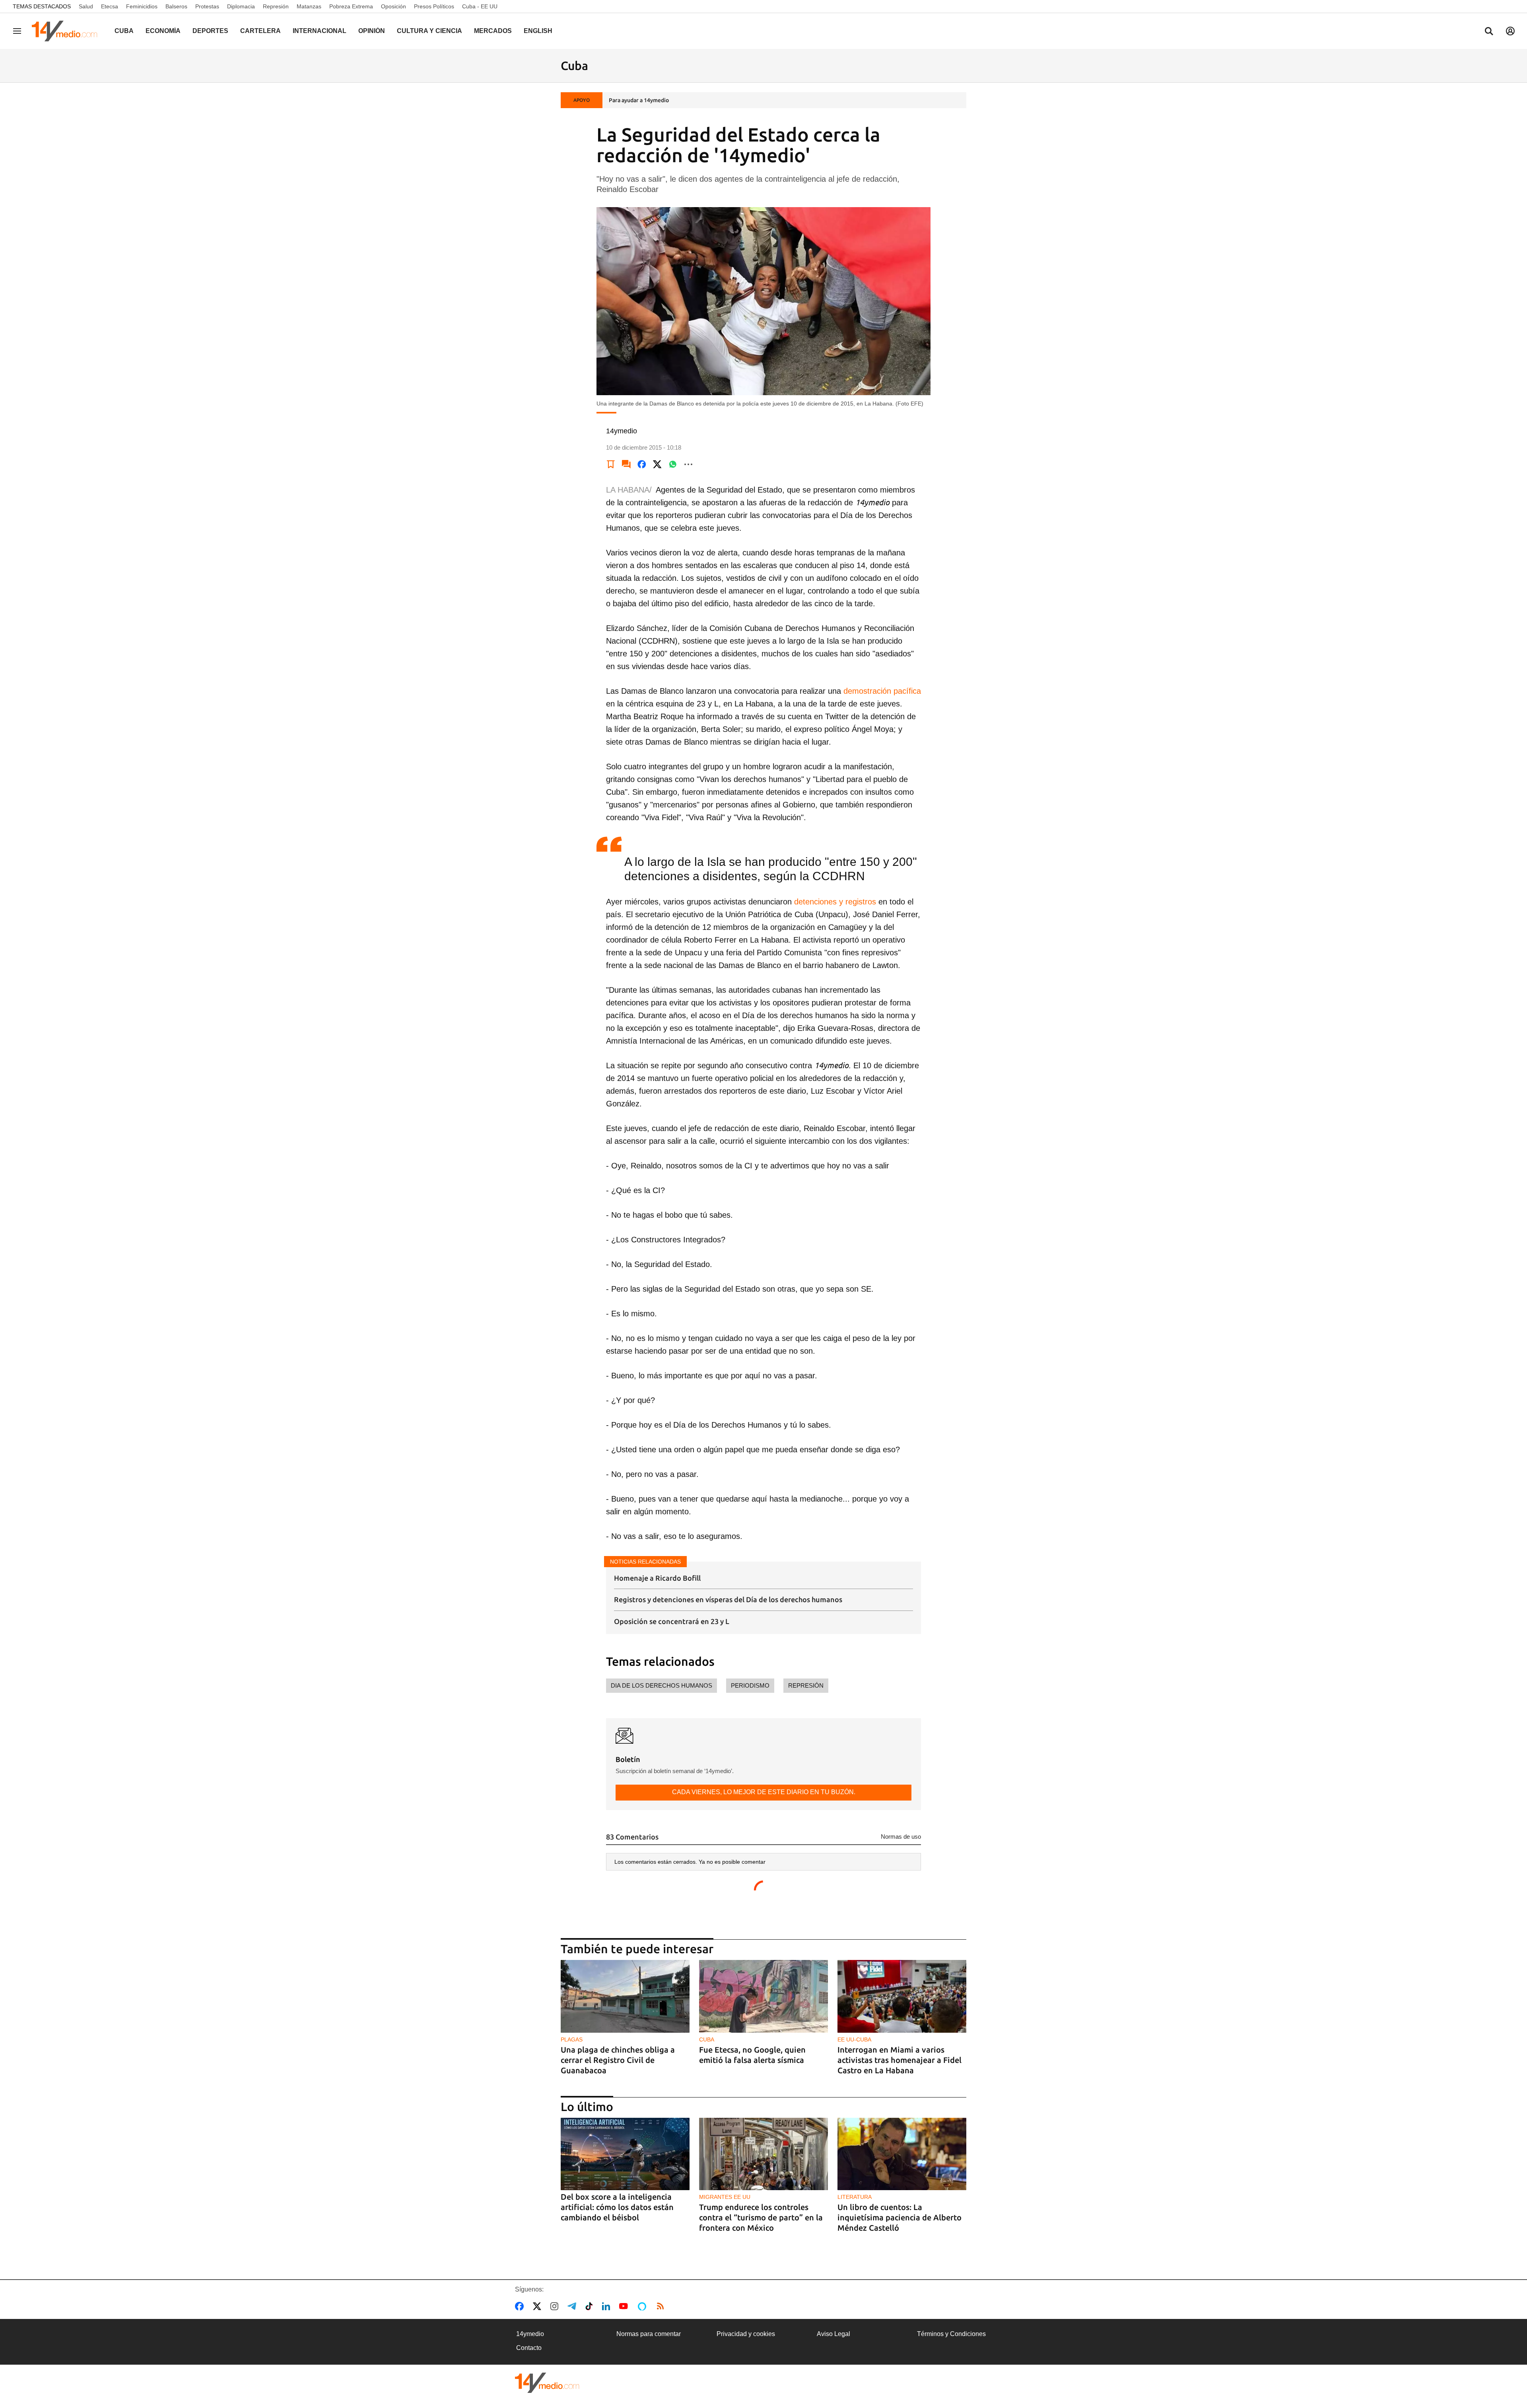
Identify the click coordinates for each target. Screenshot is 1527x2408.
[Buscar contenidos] (1489, 32)
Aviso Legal (833, 2334)
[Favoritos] (611, 464)
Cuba (124, 31)
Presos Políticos (434, 6)
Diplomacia (241, 6)
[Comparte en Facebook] (642, 464)
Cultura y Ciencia (429, 31)
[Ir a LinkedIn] (608, 2306)
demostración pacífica (882, 691)
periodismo (750, 1685)
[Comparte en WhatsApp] (673, 464)
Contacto (529, 2348)
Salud (86, 6)
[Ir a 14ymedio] (67, 31)
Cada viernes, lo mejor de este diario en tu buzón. (764, 1792)
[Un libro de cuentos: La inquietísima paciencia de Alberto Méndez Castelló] (902, 2154)
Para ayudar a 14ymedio (639, 100)
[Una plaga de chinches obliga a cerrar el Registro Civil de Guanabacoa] (625, 1996)
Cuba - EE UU (480, 6)
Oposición (393, 6)
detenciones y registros (835, 902)
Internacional (320, 31)
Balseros (176, 6)
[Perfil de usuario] (1510, 31)
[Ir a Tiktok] (591, 2306)
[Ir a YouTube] (625, 2306)
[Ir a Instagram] (556, 2306)
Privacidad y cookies (746, 2334)
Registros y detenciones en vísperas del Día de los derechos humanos (728, 1599)
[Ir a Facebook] (521, 2306)
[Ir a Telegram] (573, 2306)
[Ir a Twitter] (539, 2306)
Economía (163, 31)
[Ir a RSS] (662, 2306)
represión (806, 1685)
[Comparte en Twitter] (657, 464)
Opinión (372, 31)
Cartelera (260, 31)
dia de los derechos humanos (662, 1685)
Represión (276, 6)
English (538, 31)
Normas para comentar (649, 2334)
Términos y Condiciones (951, 2334)
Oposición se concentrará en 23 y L (672, 1621)
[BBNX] (547, 2383)
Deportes (210, 31)
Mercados (493, 31)
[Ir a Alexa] (643, 2306)
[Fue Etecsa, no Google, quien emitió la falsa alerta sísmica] (763, 1996)
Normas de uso (901, 1837)
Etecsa (110, 6)
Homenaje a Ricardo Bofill (657, 1578)
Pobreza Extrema (351, 6)
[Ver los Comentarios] (626, 464)
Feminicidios (142, 6)
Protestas (207, 6)
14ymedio (530, 2334)
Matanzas (309, 6)
